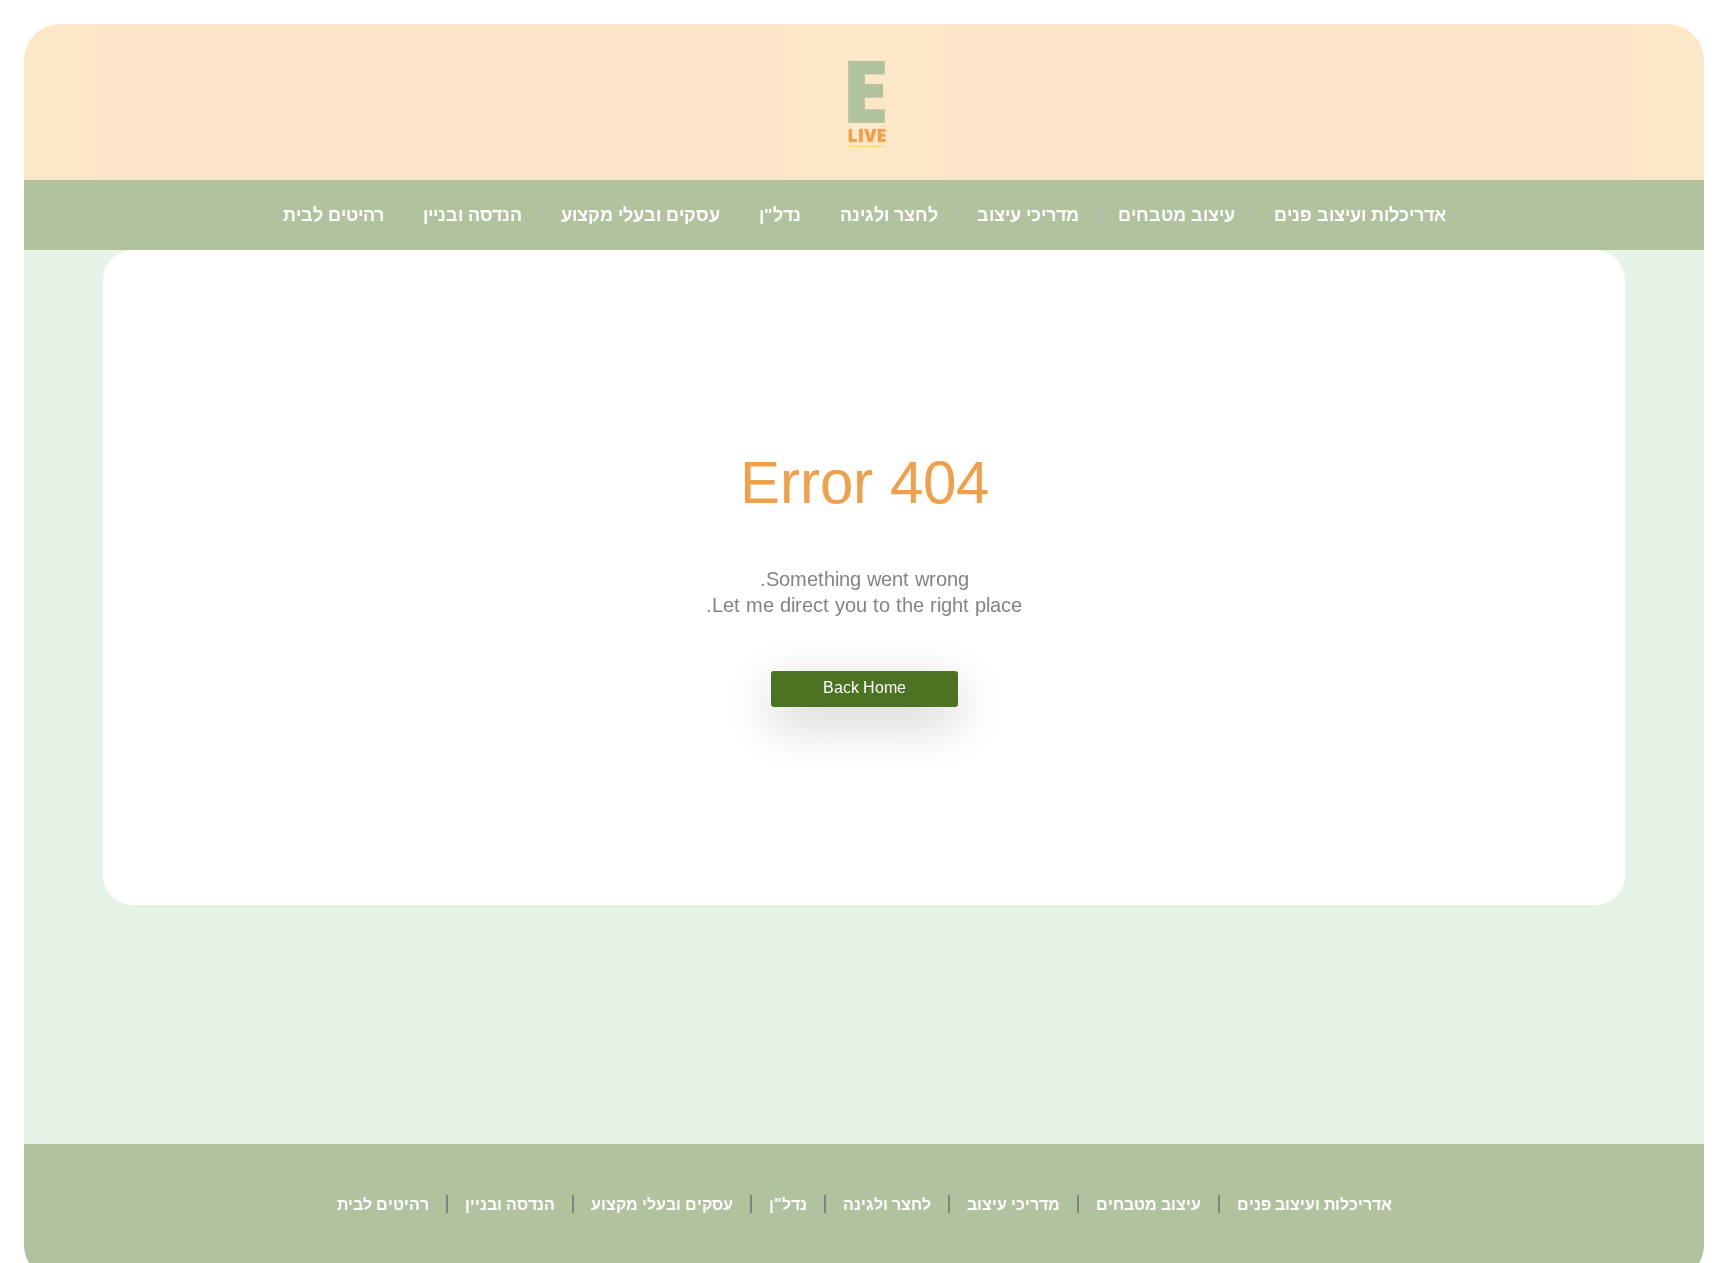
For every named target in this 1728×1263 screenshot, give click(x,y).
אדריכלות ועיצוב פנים (1360, 215)
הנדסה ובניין (472, 215)
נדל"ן (780, 215)
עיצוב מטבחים (1176, 215)
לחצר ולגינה (889, 215)
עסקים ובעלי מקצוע (640, 215)
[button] (864, 689)
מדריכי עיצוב (1028, 215)
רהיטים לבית (333, 215)
